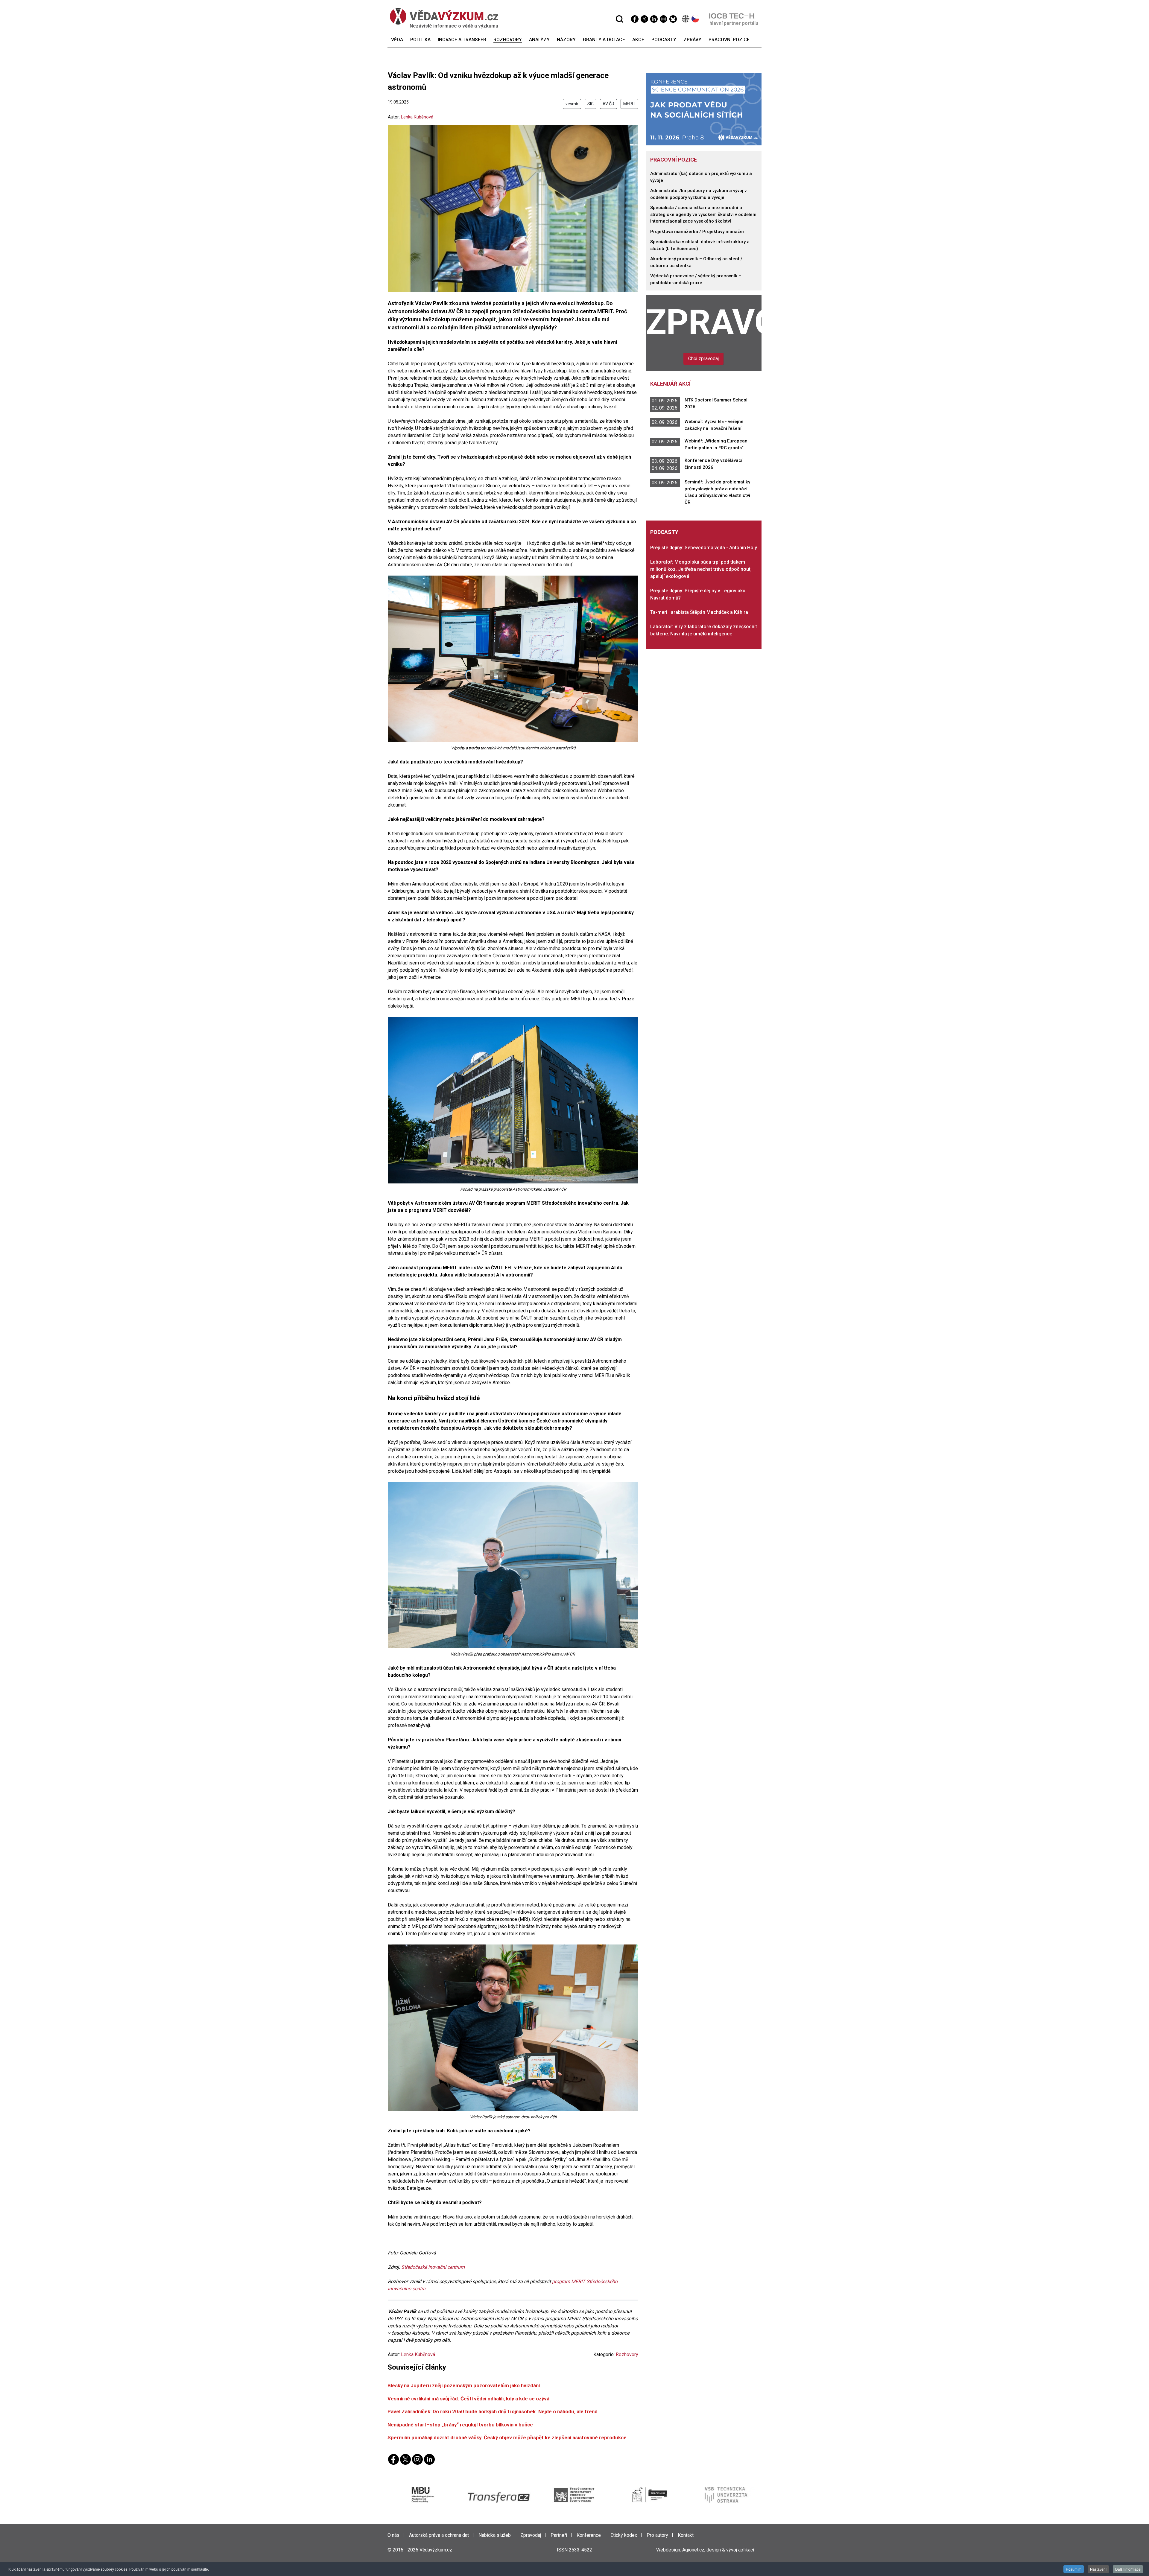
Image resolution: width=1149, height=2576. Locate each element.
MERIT (629, 104)
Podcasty (664, 532)
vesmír (572, 104)
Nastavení (1098, 2569)
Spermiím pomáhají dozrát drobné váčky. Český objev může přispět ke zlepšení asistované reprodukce (507, 2437)
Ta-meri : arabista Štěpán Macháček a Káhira (699, 612)
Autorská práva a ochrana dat (439, 2535)
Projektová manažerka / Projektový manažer (697, 232)
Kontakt (686, 2535)
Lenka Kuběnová (417, 117)
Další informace (1128, 2569)
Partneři (559, 2535)
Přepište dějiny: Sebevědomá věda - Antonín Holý (704, 548)
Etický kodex (624, 2535)
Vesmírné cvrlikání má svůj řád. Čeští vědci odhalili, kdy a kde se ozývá (468, 2399)
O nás (393, 2535)
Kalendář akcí (670, 384)
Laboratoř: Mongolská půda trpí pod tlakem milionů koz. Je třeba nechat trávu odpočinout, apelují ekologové (701, 569)
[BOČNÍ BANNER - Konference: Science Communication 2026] (704, 109)
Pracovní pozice (674, 160)
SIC (591, 104)
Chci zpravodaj (703, 359)
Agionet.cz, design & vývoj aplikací (718, 2550)
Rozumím (1074, 2569)
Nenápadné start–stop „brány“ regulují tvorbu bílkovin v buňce (460, 2425)
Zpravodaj (704, 322)
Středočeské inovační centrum (433, 2267)
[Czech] (696, 19)
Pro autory (657, 2535)
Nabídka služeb (495, 2535)
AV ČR (608, 104)
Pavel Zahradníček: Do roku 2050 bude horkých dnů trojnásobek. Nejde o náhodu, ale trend (493, 2411)
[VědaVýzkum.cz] (444, 16)
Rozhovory (627, 2354)
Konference (589, 2535)
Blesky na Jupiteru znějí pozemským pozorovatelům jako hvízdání (464, 2385)
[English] (686, 19)
